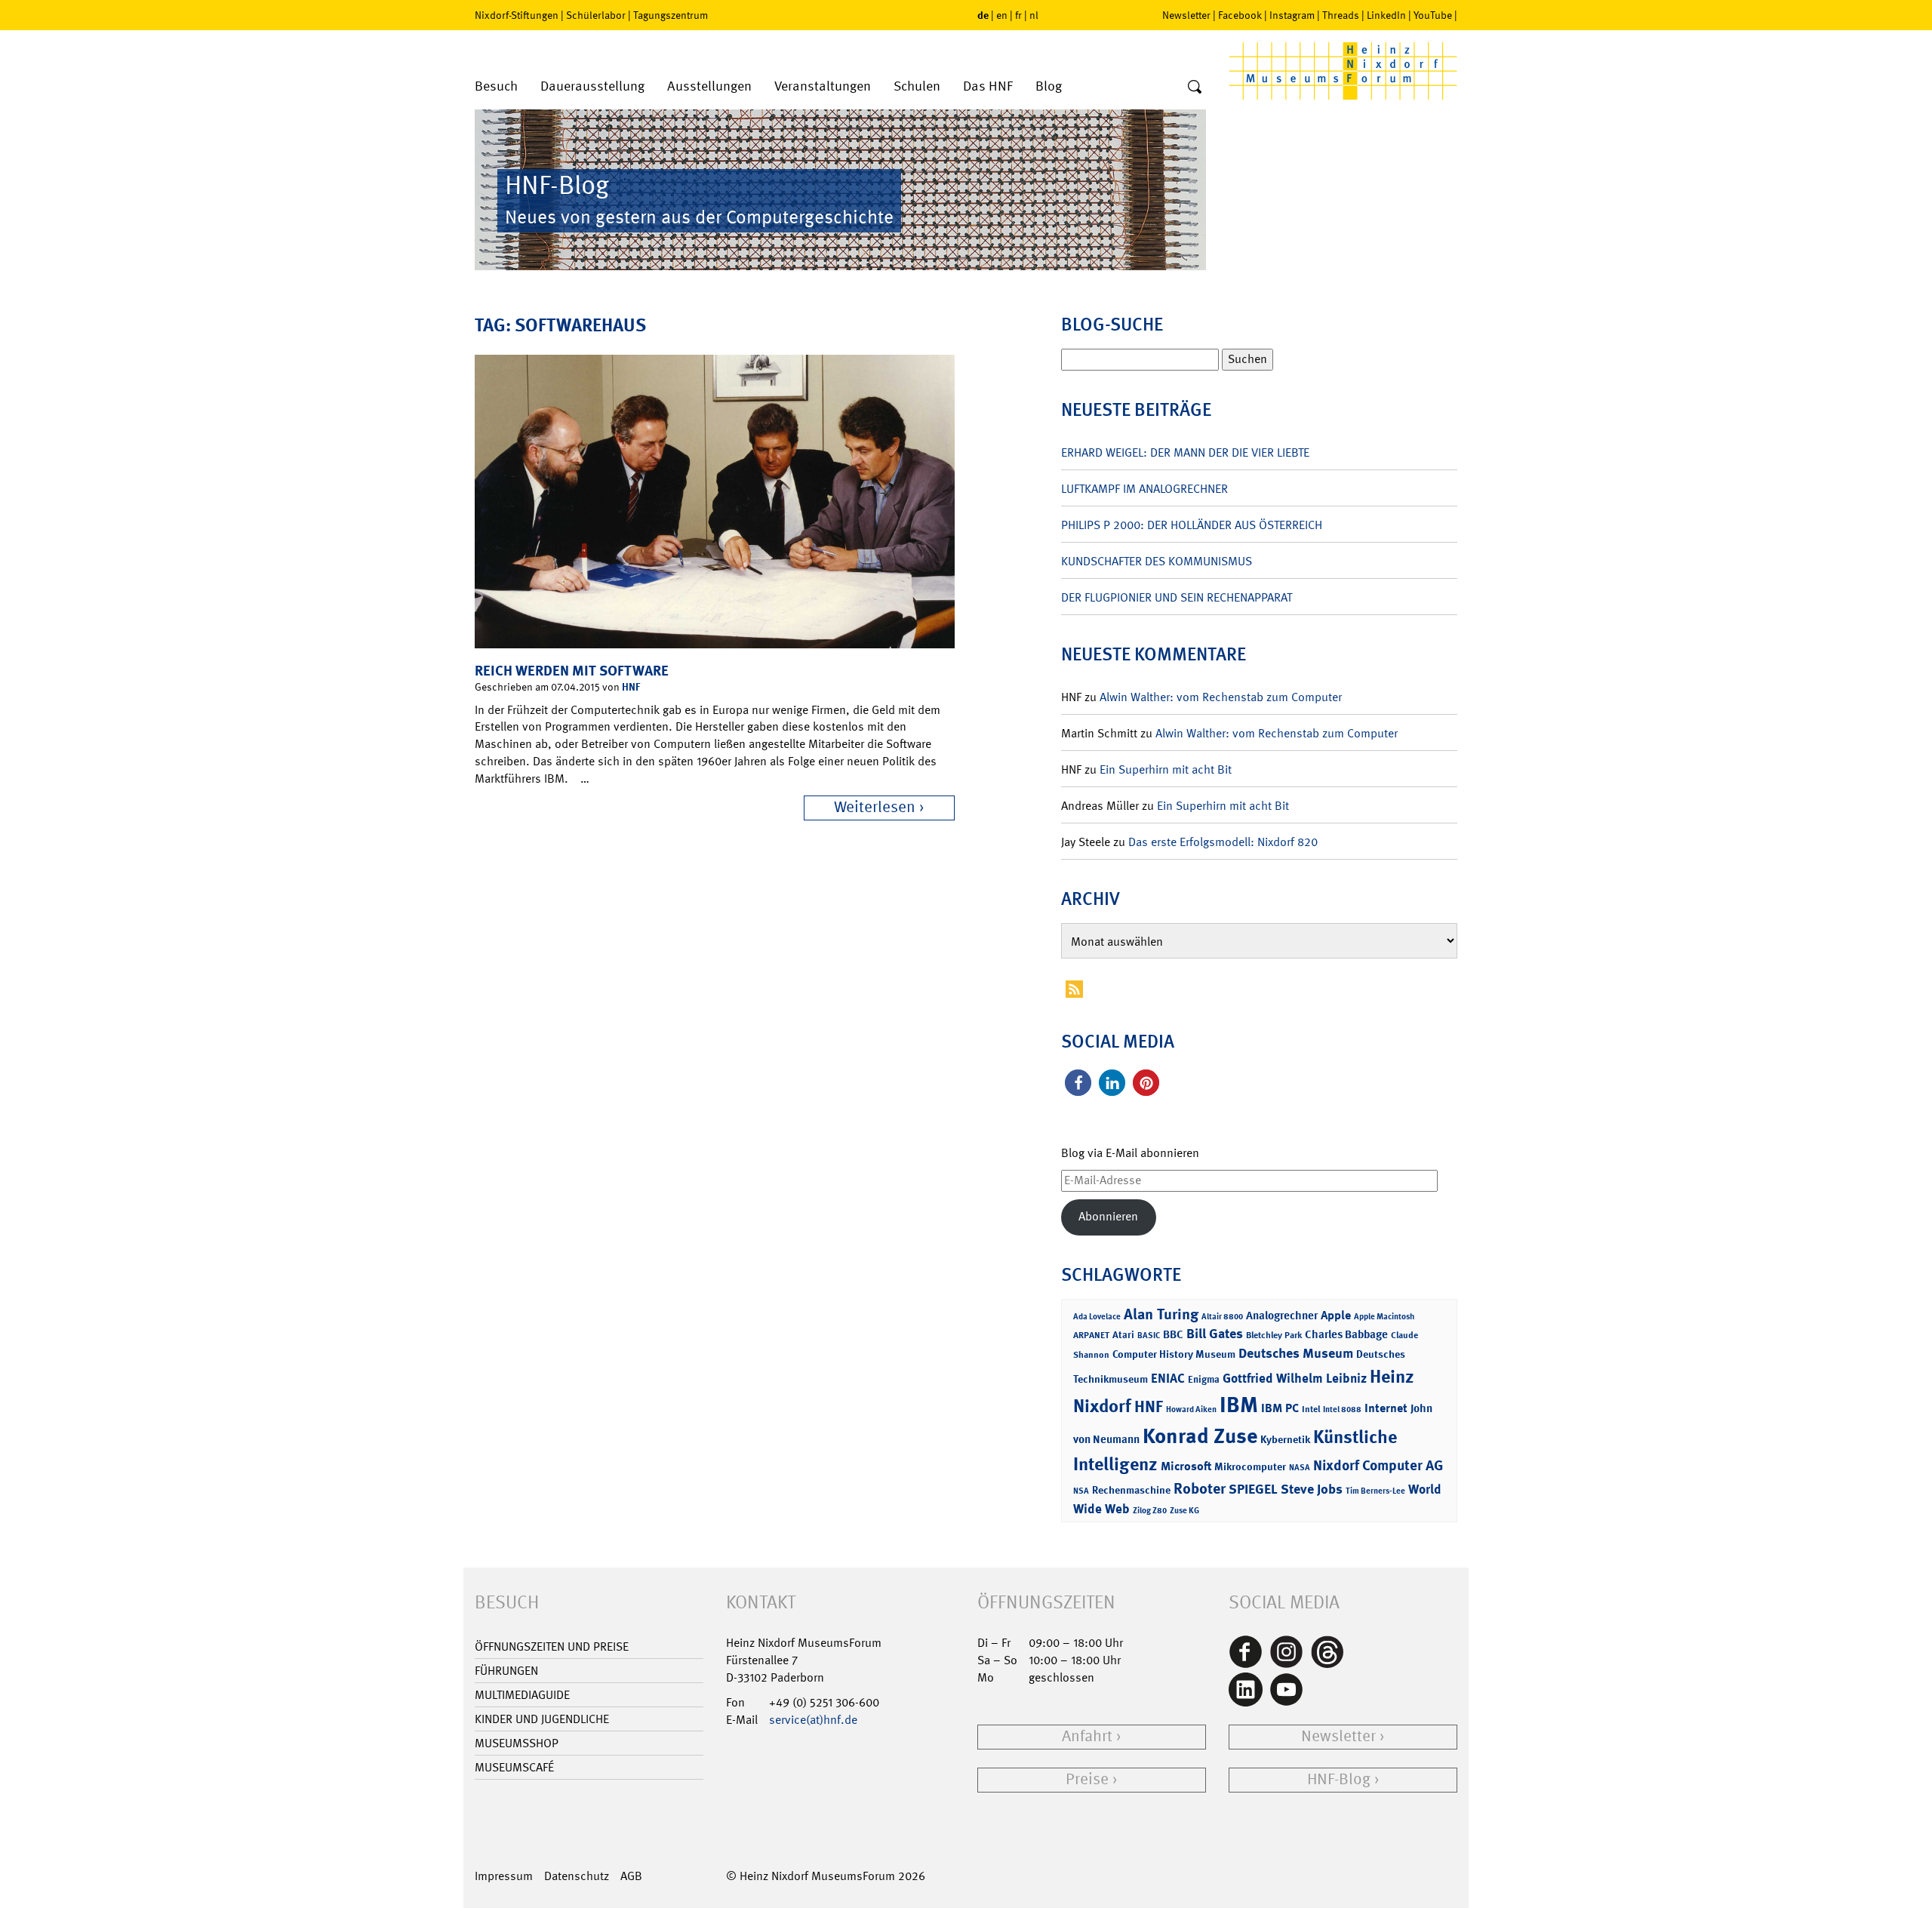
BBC (1173, 1334)
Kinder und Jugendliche (542, 1719)
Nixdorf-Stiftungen (517, 15)
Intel (1311, 1409)
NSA (1081, 1491)
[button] (1078, 1083)
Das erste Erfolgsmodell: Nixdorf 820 (1223, 842)
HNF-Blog (1339, 1779)
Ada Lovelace (1097, 1317)
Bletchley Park (1274, 1335)
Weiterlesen (875, 807)
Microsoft (1186, 1466)
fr (1018, 15)
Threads (1341, 15)
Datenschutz (577, 1876)
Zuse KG (1184, 1511)
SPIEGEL (1253, 1489)
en (1002, 15)
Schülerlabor (596, 15)
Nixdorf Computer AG (1378, 1465)
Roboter (1200, 1488)
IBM (1239, 1405)
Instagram (1292, 15)
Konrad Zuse (1200, 1436)
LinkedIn (1386, 15)
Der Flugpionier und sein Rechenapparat (1177, 597)
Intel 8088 (1342, 1409)
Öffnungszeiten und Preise (552, 1646)
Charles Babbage (1346, 1334)
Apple (1336, 1315)
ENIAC (1168, 1378)
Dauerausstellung (592, 86)
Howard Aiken (1191, 1409)
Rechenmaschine (1131, 1489)
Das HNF (988, 86)
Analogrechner (1282, 1316)
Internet (1386, 1408)
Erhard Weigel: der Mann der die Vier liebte (1185, 452)
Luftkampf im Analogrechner (1144, 489)
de (983, 15)
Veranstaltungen (823, 86)
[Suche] (1195, 88)
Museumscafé (514, 1767)
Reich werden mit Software (572, 671)
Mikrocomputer (1250, 1466)
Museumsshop (517, 1743)
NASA (1300, 1468)
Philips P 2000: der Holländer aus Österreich (1192, 525)
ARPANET (1091, 1335)
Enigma (1204, 1379)
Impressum (504, 1876)
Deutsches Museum (1296, 1353)
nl (1034, 15)
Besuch (496, 86)
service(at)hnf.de (813, 1720)
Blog (1049, 86)
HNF (631, 686)
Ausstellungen (709, 86)
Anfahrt (1087, 1736)
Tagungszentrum (671, 15)
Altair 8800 (1222, 1317)
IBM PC (1280, 1408)
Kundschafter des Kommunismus (1157, 561)
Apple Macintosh (1384, 1317)
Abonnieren (1108, 1216)
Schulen (917, 86)
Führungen (506, 1671)
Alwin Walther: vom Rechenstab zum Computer (1221, 697)
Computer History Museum (1174, 1354)
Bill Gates (1215, 1334)
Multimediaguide (522, 1695)
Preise (1087, 1779)
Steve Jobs (1312, 1489)
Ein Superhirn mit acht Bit (1166, 769)
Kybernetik (1285, 1439)
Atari (1123, 1335)
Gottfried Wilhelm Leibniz (1295, 1378)
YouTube (1433, 15)
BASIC (1149, 1336)
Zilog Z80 (1150, 1511)
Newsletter (1186, 15)
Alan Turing (1161, 1314)
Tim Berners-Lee (1375, 1491)
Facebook (1240, 15)
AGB (631, 1876)
